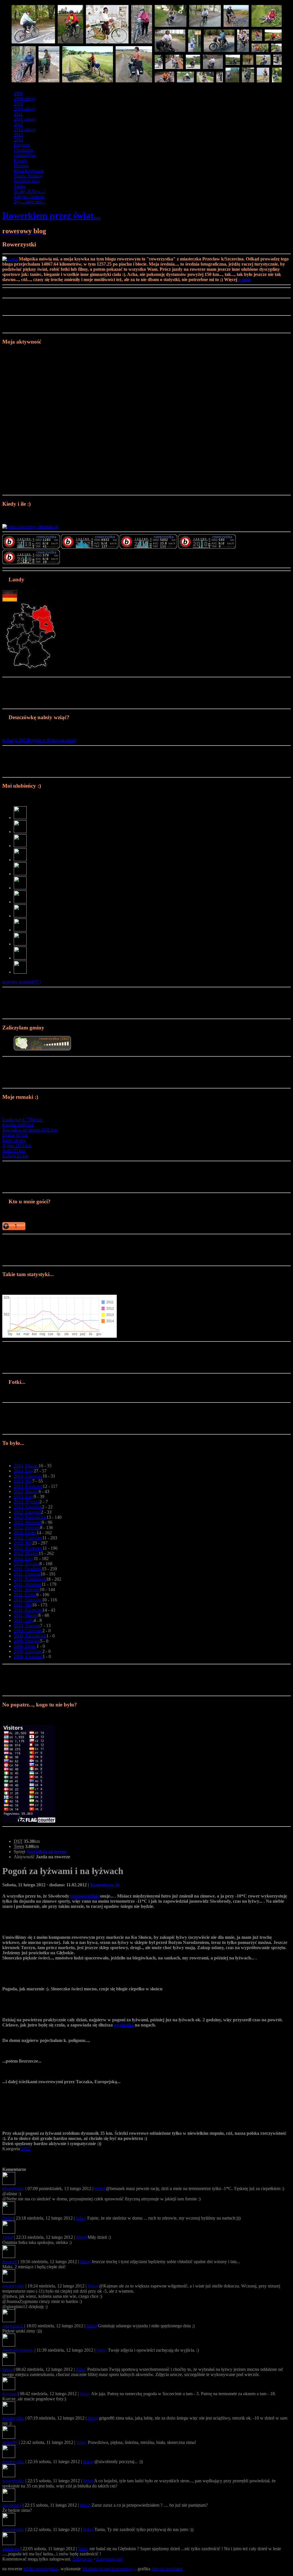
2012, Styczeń (27, 1564)
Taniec (20, 186)
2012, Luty (24, 1558)
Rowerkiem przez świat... (51, 215)
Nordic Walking (28, 176)
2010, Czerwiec (28, 1631)
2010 (18, 104)
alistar (8, 2237)
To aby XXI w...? (30, 191)
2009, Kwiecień (28, 1656)
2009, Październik (30, 1636)
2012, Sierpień (27, 1528)
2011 (18, 114)
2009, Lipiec (25, 1646)
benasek (10, 2262)
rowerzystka (13, 2188)
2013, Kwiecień (28, 1486)
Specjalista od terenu (29, 1130)
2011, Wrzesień (28, 1584)
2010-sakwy (25, 109)
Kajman (9, 2394)
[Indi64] (20, 818)
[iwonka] (20, 916)
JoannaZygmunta (18, 2350)
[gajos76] (20, 874)
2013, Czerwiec (28, 1476)
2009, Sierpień (27, 1641)
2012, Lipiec (25, 1533)
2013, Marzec (26, 1491)
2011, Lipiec (25, 1595)
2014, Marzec (26, 1466)
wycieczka (124, 2025)
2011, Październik (30, 1579)
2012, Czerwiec (28, 1538)
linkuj (100, 2188)
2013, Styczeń (27, 1502)
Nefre (7, 2218)
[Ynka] (20, 860)
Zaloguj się (82, 2559)
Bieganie (22, 145)
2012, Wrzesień (28, 1522)
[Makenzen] (20, 944)
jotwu (7, 2369)
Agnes (17, 1145)
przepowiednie (85, 1896)
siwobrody (12, 2505)
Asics (14, 1150)
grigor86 (10, 2442)
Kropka (18, 1125)
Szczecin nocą (27, 181)
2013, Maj (23, 1481)
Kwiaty (20, 160)
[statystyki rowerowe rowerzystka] (30, 526)
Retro (14, 1140)
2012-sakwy (25, 129)
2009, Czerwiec (28, 1651)
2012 (18, 124)
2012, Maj (23, 1543)
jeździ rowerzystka (40, 2569)
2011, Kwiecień (28, 1610)
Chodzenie (23, 150)
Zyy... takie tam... (29, 202)
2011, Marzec (26, 1615)
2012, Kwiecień (28, 1548)
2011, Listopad (27, 1574)
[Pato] (20, 846)
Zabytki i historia (29, 196)
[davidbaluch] (20, 888)
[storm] (20, 958)
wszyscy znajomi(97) (21, 982)
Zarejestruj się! (109, 2559)
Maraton (21, 165)
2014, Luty (24, 1471)
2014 (18, 140)
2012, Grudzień (28, 1507)
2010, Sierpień (27, 1626)
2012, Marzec (26, 1553)
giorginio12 (13, 2326)
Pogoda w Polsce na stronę (52, 740)
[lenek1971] (20, 930)
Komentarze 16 (105, 1885)
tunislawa (11, 2549)
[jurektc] (20, 902)
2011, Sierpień (27, 1589)
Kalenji (15, 1156)
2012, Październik (30, 1517)
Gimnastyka (25, 155)
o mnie (245, 279)
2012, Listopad (27, 1512)
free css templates (167, 2569)
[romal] (20, 832)
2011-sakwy (25, 119)
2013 (18, 135)
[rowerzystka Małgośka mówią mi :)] (31, 547)
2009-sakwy (25, 98)
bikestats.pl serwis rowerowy (108, 2569)
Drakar (15, 1135)
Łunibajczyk (22, 1120)
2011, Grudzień (28, 1569)
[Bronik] (20, 972)
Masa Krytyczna (29, 171)
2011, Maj (23, 1605)
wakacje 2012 (15, 740)
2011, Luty (24, 1620)
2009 (18, 93)
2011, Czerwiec (28, 1600)
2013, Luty (24, 1497)
